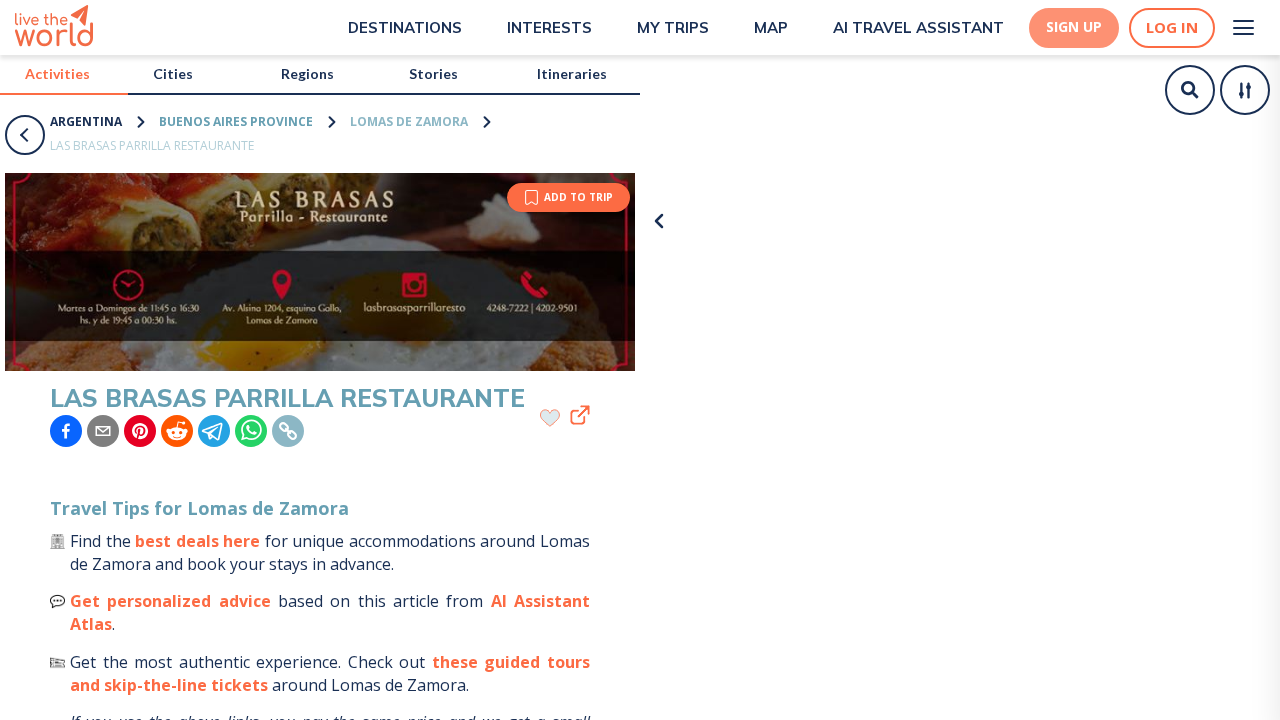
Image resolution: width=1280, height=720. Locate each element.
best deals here (197, 541)
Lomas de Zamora (409, 121)
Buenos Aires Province (236, 121)
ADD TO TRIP (578, 197)
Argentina (86, 121)
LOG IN (1172, 27)
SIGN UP (1074, 27)
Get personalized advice (170, 601)
